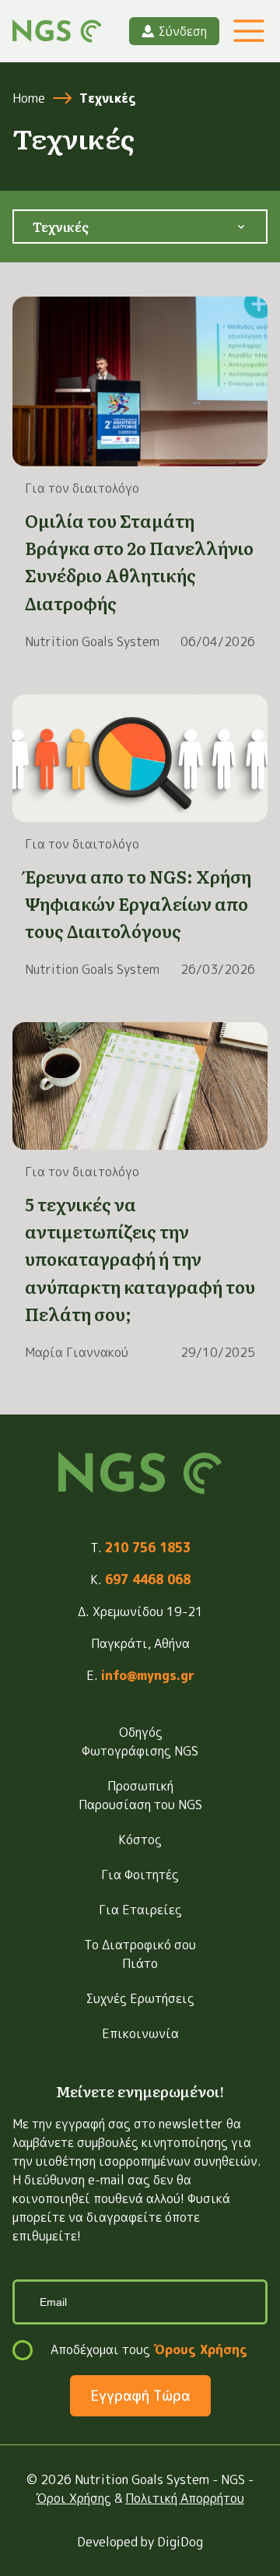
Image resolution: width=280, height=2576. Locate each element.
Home (29, 98)
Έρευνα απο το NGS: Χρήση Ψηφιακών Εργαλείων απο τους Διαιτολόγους (138, 903)
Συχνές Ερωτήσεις (140, 1998)
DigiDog (180, 2542)
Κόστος (140, 1840)
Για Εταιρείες (140, 1910)
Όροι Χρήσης (73, 2498)
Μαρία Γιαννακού (77, 1352)
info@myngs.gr (148, 1675)
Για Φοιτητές (140, 1875)
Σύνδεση (183, 31)
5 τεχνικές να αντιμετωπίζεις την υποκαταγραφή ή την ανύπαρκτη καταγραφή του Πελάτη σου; (140, 1259)
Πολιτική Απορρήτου (185, 2498)
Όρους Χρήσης (200, 2349)
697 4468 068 (148, 1580)
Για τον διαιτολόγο (82, 488)
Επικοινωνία (140, 2033)
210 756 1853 (148, 1548)
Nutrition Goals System (92, 641)
